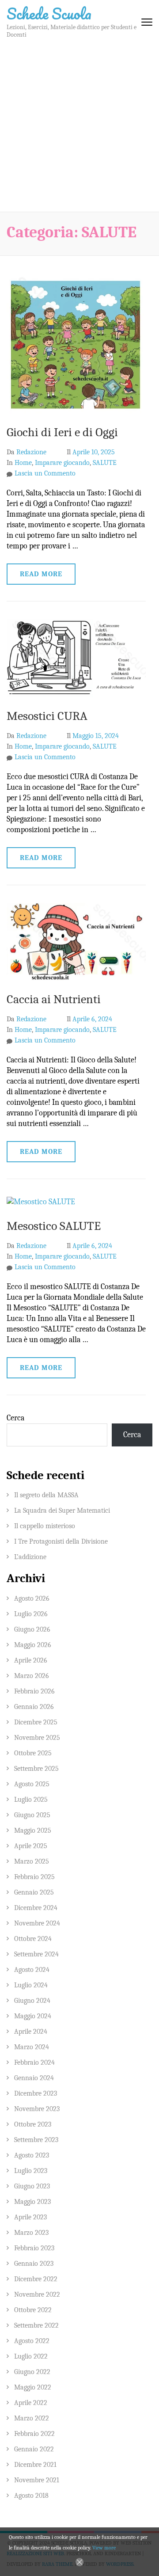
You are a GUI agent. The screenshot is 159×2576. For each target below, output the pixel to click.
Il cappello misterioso (45, 1526)
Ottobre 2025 (33, 1753)
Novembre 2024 (37, 1923)
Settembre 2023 (36, 2140)
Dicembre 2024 (36, 1908)
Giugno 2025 (32, 1815)
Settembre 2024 (36, 1954)
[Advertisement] (79, 128)
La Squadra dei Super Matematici (62, 1511)
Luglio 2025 (31, 1800)
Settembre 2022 (36, 2325)
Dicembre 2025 (36, 1722)
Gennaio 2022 (34, 2449)
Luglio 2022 (31, 2356)
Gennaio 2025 (34, 1892)
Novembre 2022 (37, 2294)
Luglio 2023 (31, 2171)
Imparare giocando (62, 463)
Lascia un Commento (45, 473)
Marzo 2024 (32, 2047)
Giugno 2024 (32, 2001)
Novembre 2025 (37, 1738)
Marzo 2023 (31, 2233)
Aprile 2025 (31, 1846)
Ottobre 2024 (33, 1939)
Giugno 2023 (32, 2186)
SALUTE (105, 463)
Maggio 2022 (33, 2387)
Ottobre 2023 (33, 2124)
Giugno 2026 (32, 1629)
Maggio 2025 (33, 1830)
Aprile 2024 (31, 2032)
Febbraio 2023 (34, 2248)
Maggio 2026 (33, 1645)
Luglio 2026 (31, 1614)
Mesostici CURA (47, 716)
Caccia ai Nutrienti (54, 999)
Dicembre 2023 (36, 2093)
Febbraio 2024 (34, 2062)
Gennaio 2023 (34, 2264)
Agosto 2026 (32, 1598)
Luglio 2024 (31, 1985)
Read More (41, 574)
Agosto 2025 (32, 1784)
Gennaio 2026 (34, 1707)
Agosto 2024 (32, 1970)
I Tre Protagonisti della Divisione (61, 1541)
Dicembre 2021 (35, 2465)
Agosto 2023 (32, 2155)
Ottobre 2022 (33, 2310)
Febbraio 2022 (34, 2434)
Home (23, 463)
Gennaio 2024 (34, 2078)
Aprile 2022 (31, 2403)
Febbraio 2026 (34, 1691)
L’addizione (30, 1557)
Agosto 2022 (32, 2341)
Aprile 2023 (30, 2217)
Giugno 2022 (32, 2372)
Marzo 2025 (32, 1861)
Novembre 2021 (37, 2480)
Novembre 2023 (37, 2109)
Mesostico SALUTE (54, 1226)
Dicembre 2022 (36, 2279)
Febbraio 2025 (34, 1877)
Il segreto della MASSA (46, 1495)
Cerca (15, 1418)
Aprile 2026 (31, 1660)
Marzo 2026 (32, 1676)
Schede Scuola (49, 13)
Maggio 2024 (33, 2016)
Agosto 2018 (31, 2496)
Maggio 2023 (32, 2202)
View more (104, 2548)
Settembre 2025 (36, 1769)
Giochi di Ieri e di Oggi (62, 432)
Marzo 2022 (32, 2418)
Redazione (31, 452)
